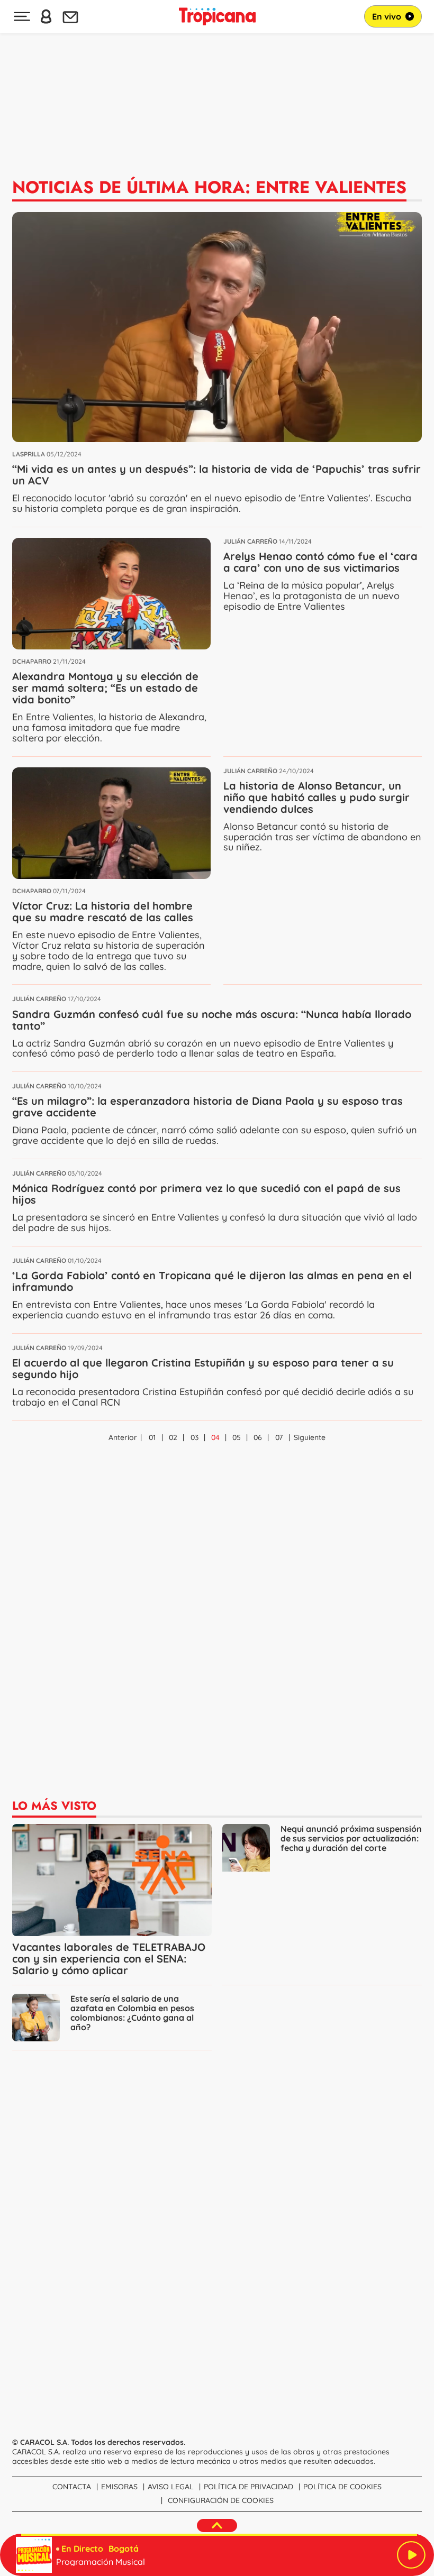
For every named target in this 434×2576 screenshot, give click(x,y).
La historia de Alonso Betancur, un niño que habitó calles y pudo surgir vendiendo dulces (317, 797)
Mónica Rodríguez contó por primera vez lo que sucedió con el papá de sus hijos (206, 1194)
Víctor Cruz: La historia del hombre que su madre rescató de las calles (103, 911)
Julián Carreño (250, 541)
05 (237, 1437)
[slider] (219, 2535)
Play (411, 2555)
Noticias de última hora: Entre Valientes (209, 187)
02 (173, 1437)
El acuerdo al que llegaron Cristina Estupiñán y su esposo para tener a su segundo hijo (203, 1368)
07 (279, 1437)
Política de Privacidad (248, 2487)
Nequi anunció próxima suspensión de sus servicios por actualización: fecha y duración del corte (351, 1839)
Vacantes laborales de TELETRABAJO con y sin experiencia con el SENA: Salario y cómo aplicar (109, 1959)
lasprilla (29, 454)
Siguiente (310, 1437)
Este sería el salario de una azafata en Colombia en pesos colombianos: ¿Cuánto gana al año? (132, 2013)
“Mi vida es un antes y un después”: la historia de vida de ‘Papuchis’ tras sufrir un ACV (216, 475)
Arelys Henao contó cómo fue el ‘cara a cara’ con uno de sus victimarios (320, 562)
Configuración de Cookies (221, 2500)
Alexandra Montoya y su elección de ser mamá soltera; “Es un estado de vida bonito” (105, 688)
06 (258, 1437)
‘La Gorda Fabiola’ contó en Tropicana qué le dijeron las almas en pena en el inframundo (212, 1281)
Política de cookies (342, 2487)
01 (152, 1437)
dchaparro (32, 661)
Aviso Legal (171, 2487)
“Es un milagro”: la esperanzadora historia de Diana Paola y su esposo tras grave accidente (207, 1107)
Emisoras (119, 2487)
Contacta (72, 2487)
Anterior (123, 1437)
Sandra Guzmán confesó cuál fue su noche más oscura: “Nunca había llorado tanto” (212, 1020)
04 (215, 1437)
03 (195, 1437)
